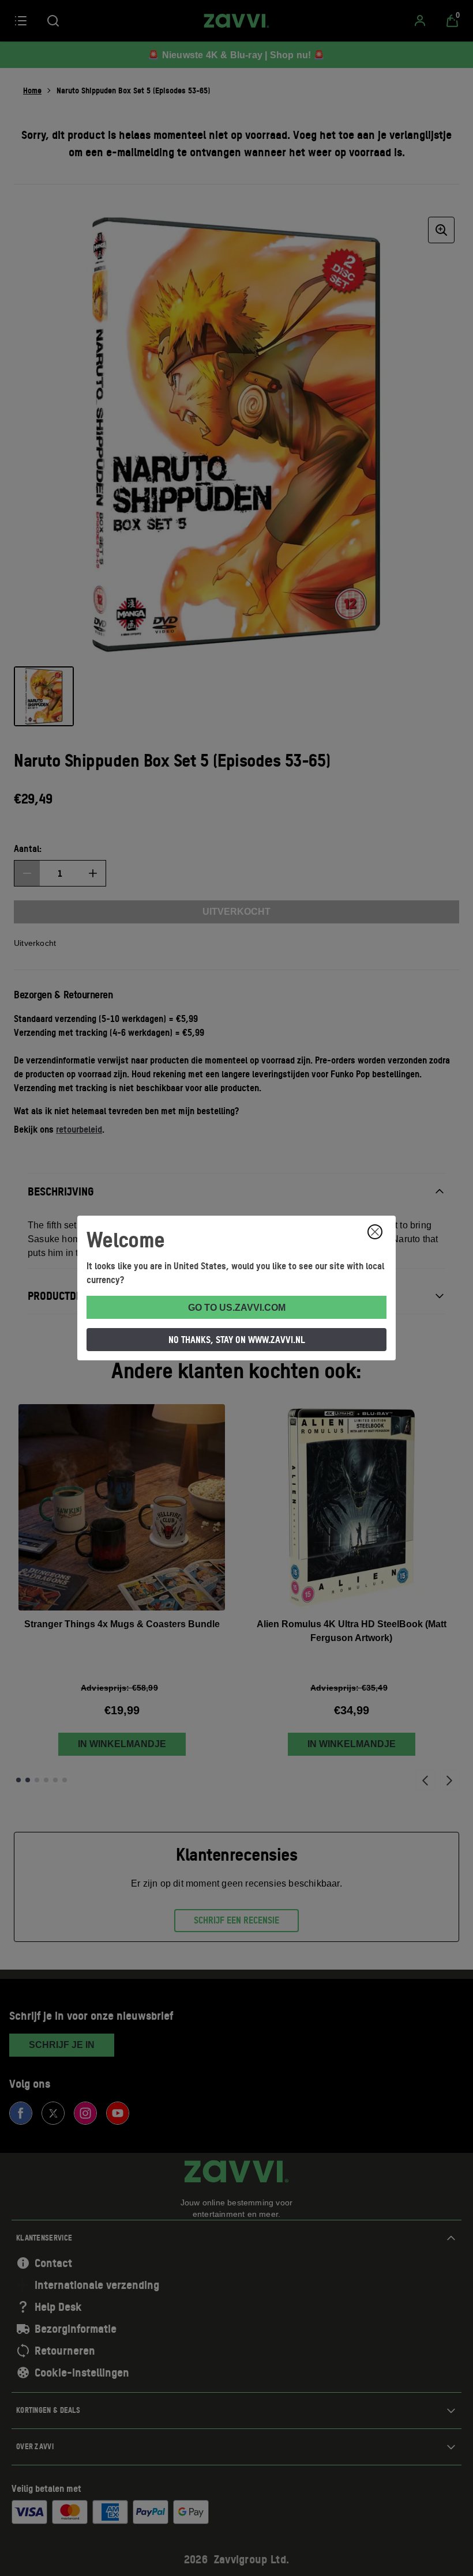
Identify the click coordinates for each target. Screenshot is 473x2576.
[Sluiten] (375, 1232)
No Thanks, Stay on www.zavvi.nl (237, 1340)
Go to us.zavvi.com (237, 1308)
